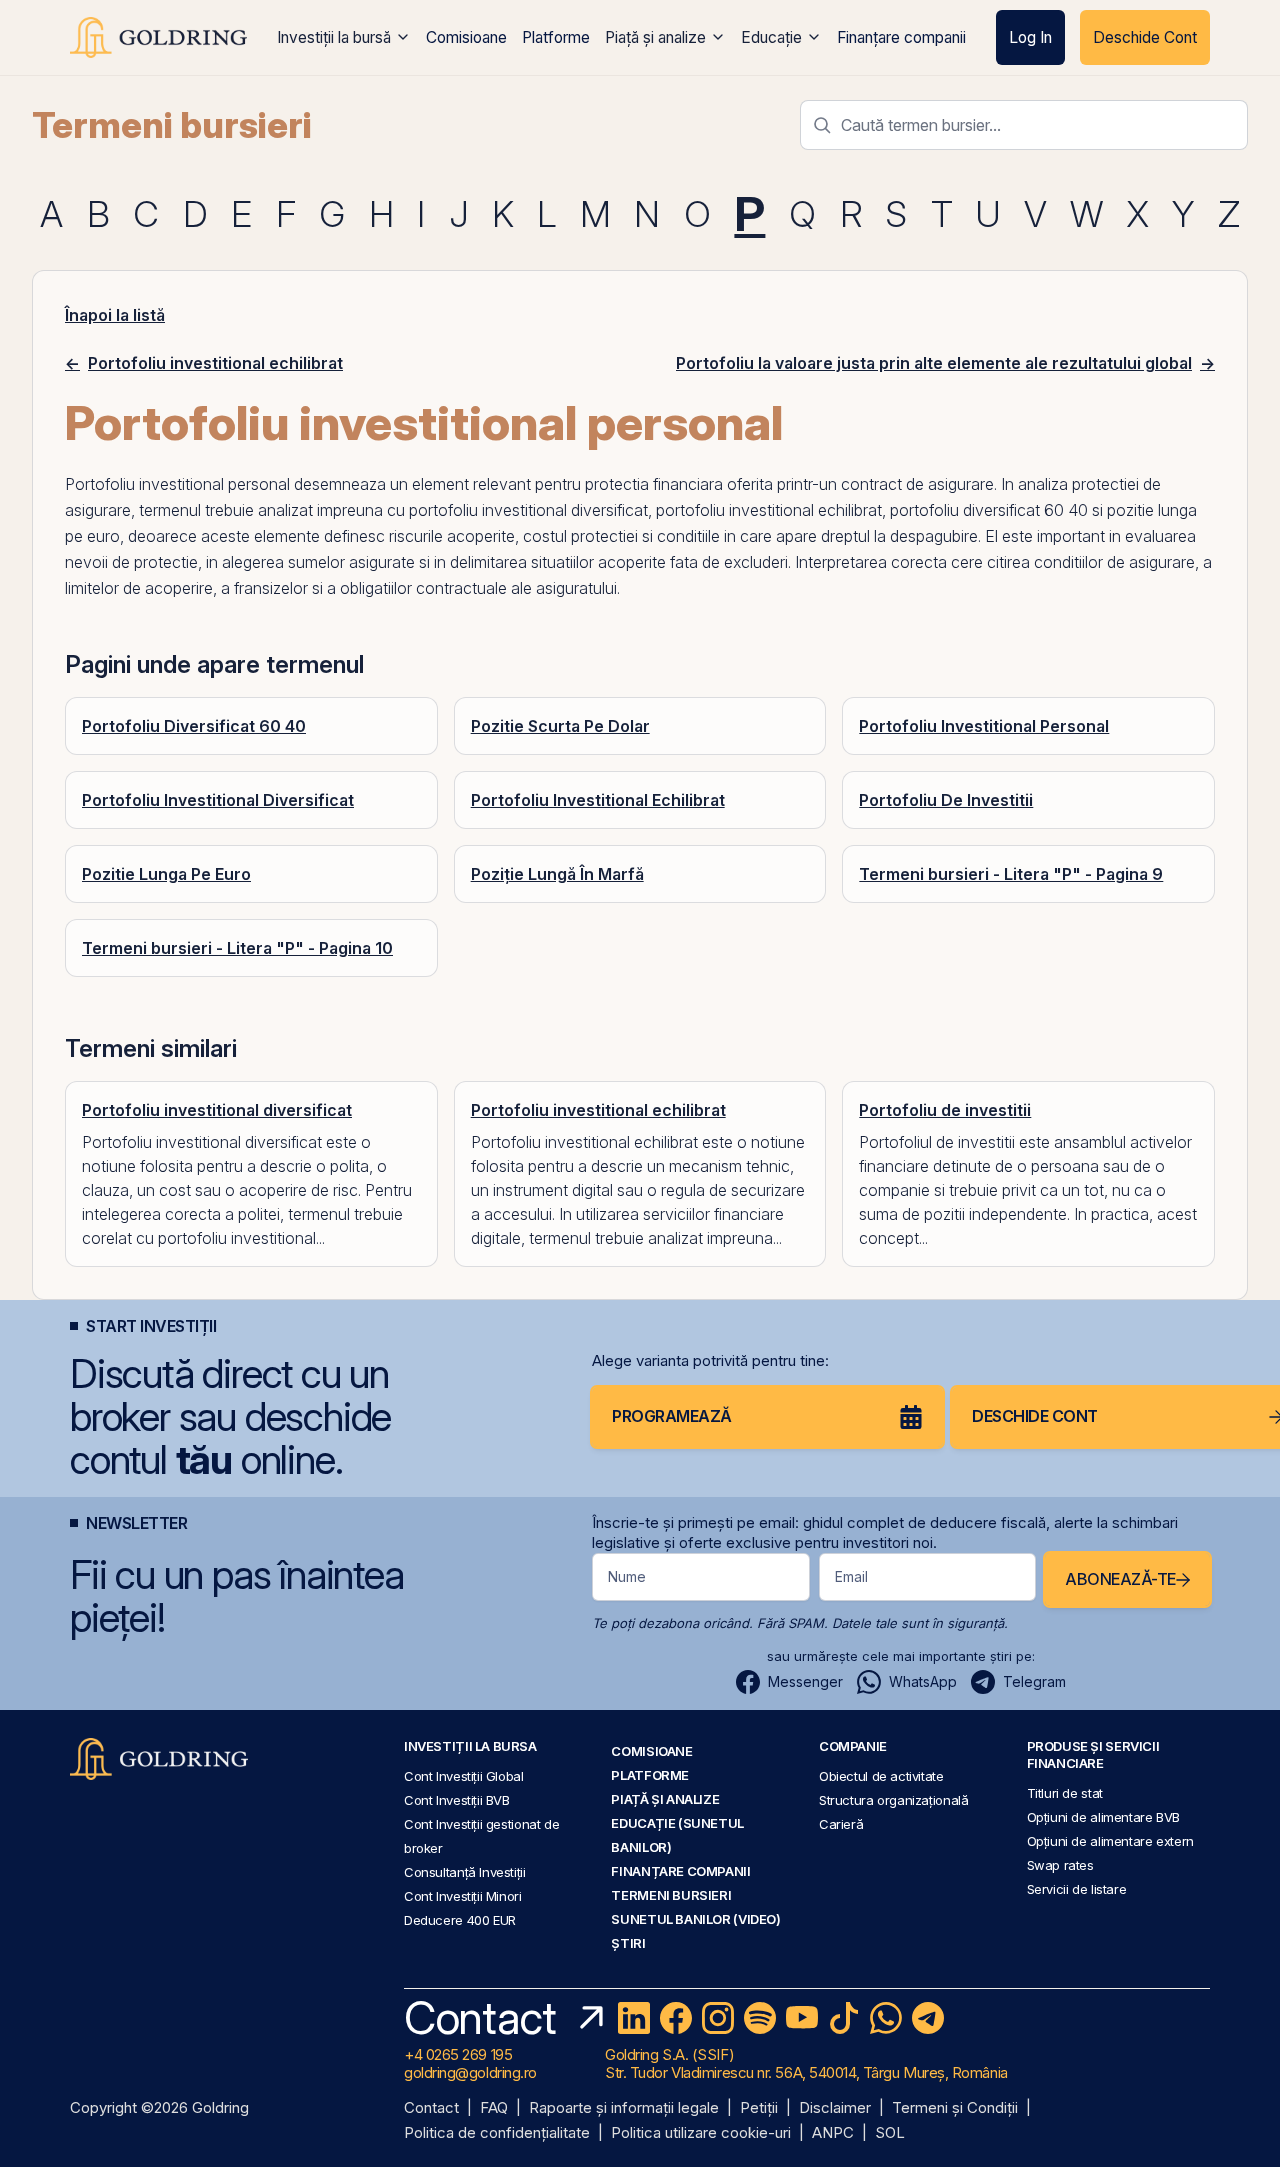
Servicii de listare (1077, 1889)
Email (851, 1576)
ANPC (833, 2133)
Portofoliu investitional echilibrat (598, 1110)
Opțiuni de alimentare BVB (1103, 1817)
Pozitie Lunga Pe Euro (166, 874)
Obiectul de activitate (881, 1776)
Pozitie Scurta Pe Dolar (560, 726)
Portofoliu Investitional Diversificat (218, 800)
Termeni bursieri (172, 125)
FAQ (494, 2108)
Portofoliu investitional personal (177, 484)
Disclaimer (835, 2108)
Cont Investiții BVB (457, 1800)
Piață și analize (655, 37)
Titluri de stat (1065, 1793)
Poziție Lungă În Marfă (557, 874)
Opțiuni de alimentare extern (1110, 1841)
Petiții (759, 2108)
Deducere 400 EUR (460, 1920)
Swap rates (1060, 1865)
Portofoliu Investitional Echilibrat (598, 800)
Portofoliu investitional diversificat (217, 1110)
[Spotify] (760, 2018)
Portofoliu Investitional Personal (984, 726)
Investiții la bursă (334, 37)
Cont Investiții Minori (463, 1896)
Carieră (841, 1824)
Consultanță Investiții (465, 1872)
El (991, 536)
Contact (431, 2108)
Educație (771, 37)
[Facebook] (676, 2018)
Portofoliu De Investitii (946, 800)
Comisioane (466, 37)
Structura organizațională (893, 1800)
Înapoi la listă (115, 315)
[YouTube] (802, 2018)
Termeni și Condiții (955, 2108)
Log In (1030, 37)
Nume (627, 1576)
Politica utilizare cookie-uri (701, 2133)
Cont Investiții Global (464, 1776)
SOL (890, 2133)
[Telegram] (928, 2018)
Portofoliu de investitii (945, 1110)
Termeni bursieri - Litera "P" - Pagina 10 (237, 948)
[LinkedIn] (634, 2018)
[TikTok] (844, 2018)
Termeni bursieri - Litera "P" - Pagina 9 (1011, 874)
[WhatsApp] (886, 2018)
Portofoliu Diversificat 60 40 (194, 726)
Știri (628, 1943)
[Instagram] (718, 2018)
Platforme (556, 37)
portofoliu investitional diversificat (528, 510)
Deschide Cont (1145, 37)
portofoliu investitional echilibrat (769, 510)
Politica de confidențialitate (497, 2133)
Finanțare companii (901, 37)
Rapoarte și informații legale (624, 2108)
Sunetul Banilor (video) (695, 1919)
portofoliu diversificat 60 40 (989, 510)
